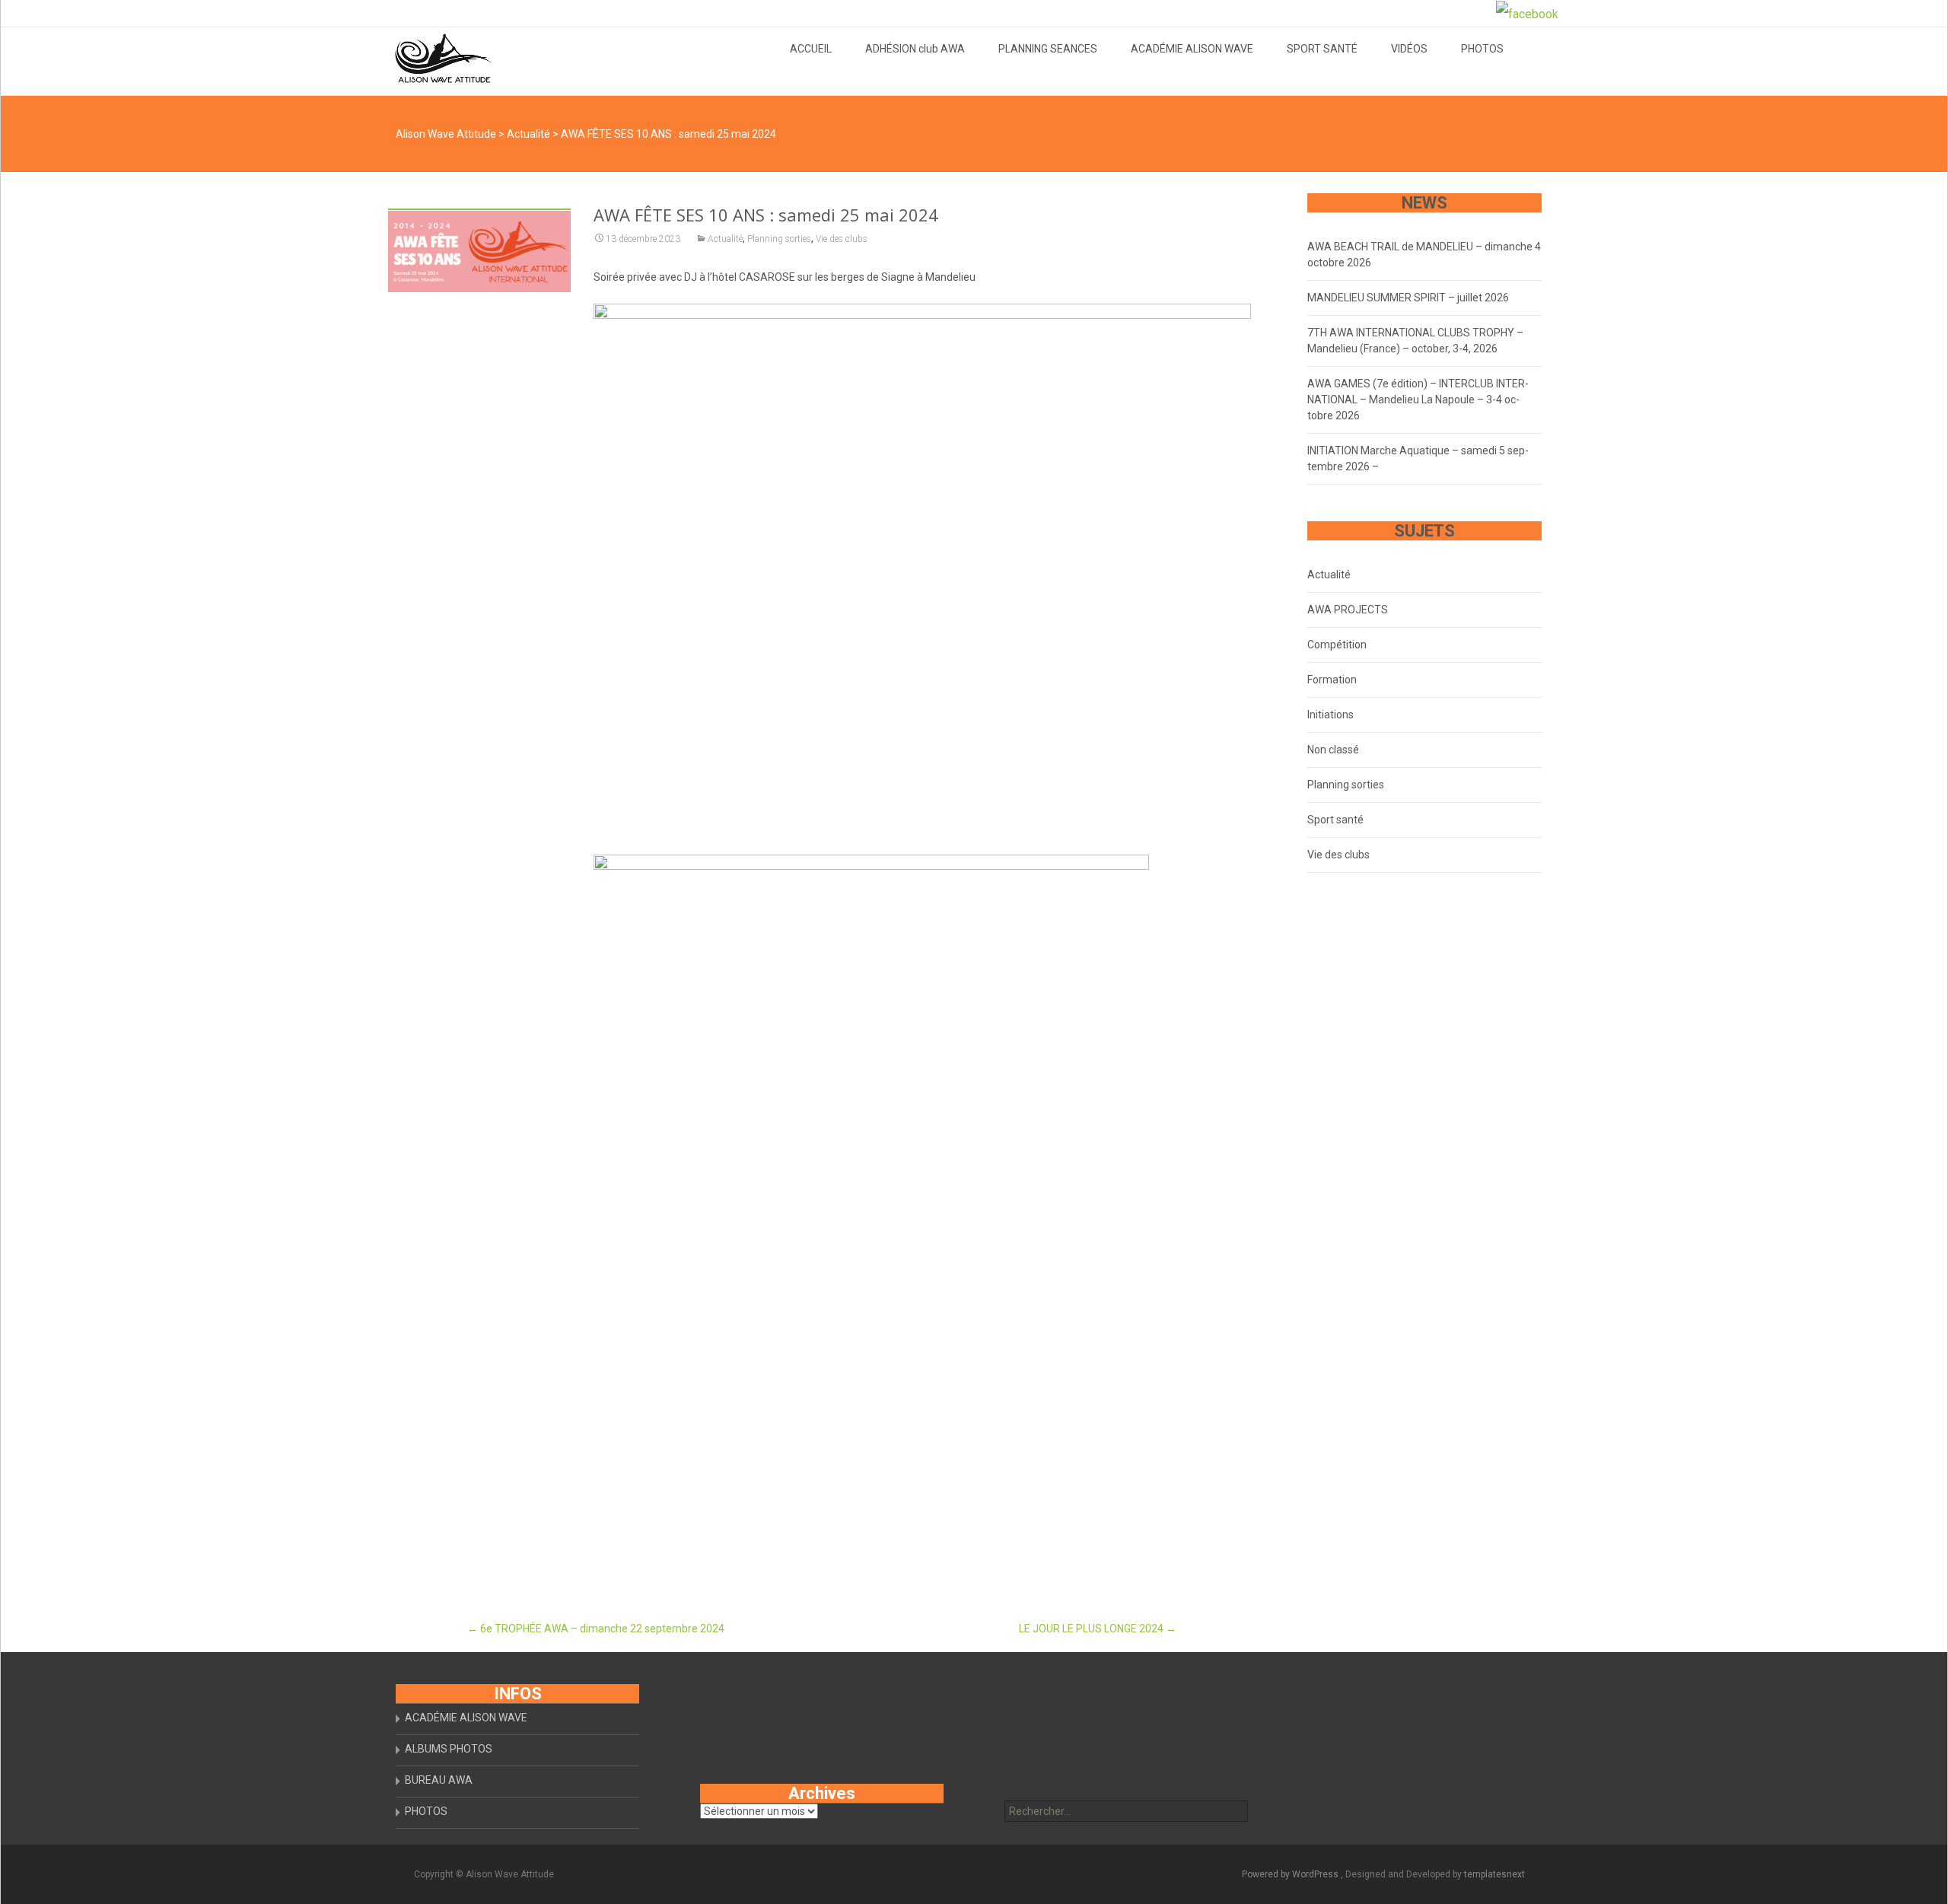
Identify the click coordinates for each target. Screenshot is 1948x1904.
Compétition (1337, 645)
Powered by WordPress (1291, 1874)
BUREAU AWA (439, 1780)
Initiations (1330, 715)
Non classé (1333, 750)
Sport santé (1335, 820)
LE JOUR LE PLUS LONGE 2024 (1098, 1629)
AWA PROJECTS (1348, 610)
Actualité (725, 239)
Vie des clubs (842, 239)
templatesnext (1494, 1874)
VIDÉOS (1409, 49)
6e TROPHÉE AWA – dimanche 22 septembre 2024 (596, 1629)
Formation (1332, 680)
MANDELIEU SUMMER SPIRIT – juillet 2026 (1408, 298)
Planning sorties (779, 239)
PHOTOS (1482, 49)
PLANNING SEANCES (1048, 49)
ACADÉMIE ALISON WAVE (1192, 49)
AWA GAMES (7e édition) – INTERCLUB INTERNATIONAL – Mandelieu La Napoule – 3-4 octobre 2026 (1418, 400)
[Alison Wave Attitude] (431, 59)
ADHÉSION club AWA (915, 49)
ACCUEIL (811, 49)
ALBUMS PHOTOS (449, 1749)
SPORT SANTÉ (1322, 49)
